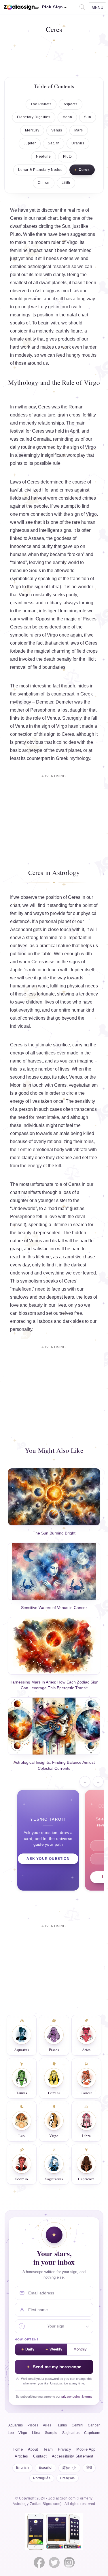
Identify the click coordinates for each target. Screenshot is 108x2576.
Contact (40, 2456)
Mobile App (86, 2449)
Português (42, 2478)
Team (48, 2449)
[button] (82, 6)
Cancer (94, 2425)
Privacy (65, 2449)
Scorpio (51, 2433)
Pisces (33, 2425)
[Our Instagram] (69, 2562)
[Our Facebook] (39, 2562)
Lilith (66, 183)
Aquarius (16, 2425)
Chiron (44, 183)
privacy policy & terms (77, 2397)
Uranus (78, 143)
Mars (79, 130)
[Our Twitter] (54, 2562)
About (33, 2449)
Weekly (56, 2349)
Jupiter (30, 143)
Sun (88, 117)
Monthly (80, 2349)
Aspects (71, 104)
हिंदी (89, 2468)
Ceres (84, 170)
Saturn (54, 143)
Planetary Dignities (34, 117)
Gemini (77, 2425)
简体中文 (69, 2468)
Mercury (32, 130)
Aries (47, 2425)
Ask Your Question (48, 1859)
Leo (11, 2433)
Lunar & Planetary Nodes (40, 170)
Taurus (61, 2425)
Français (68, 2478)
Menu (97, 7)
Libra (54, 587)
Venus (57, 130)
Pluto (68, 156)
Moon (67, 117)
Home (18, 2449)
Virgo (90, 447)
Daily (30, 2349)
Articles (21, 2456)
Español (46, 2468)
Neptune (43, 156)
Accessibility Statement (73, 2456)
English (22, 2468)
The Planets (41, 104)
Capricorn (92, 2433)
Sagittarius (71, 2433)
